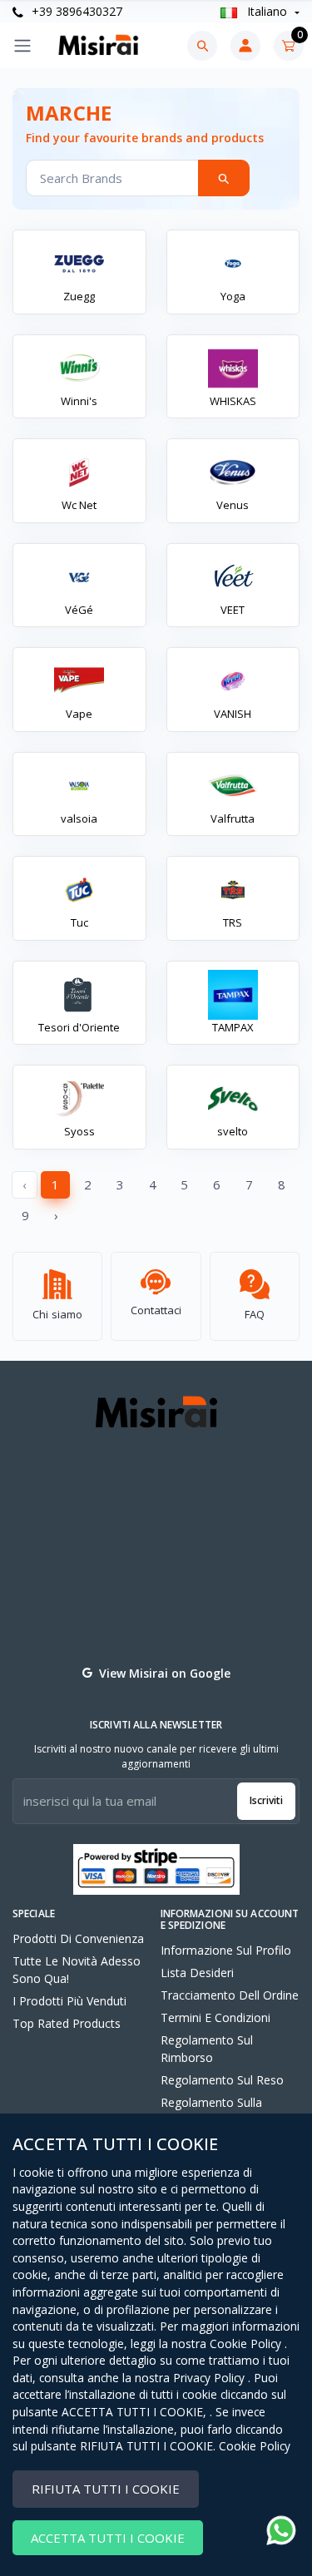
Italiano (267, 11)
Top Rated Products (67, 2023)
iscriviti (266, 1800)
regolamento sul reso (222, 2080)
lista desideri (197, 1973)
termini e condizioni (215, 2017)
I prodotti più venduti (69, 2001)
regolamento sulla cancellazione (211, 2111)
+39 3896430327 (75, 11)
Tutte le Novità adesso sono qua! (77, 1970)
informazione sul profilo (226, 1950)
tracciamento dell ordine (230, 1995)
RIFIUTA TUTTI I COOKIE (106, 2489)
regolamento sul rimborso (207, 2049)
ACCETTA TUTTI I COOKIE (108, 2538)
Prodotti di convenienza (78, 1938)
